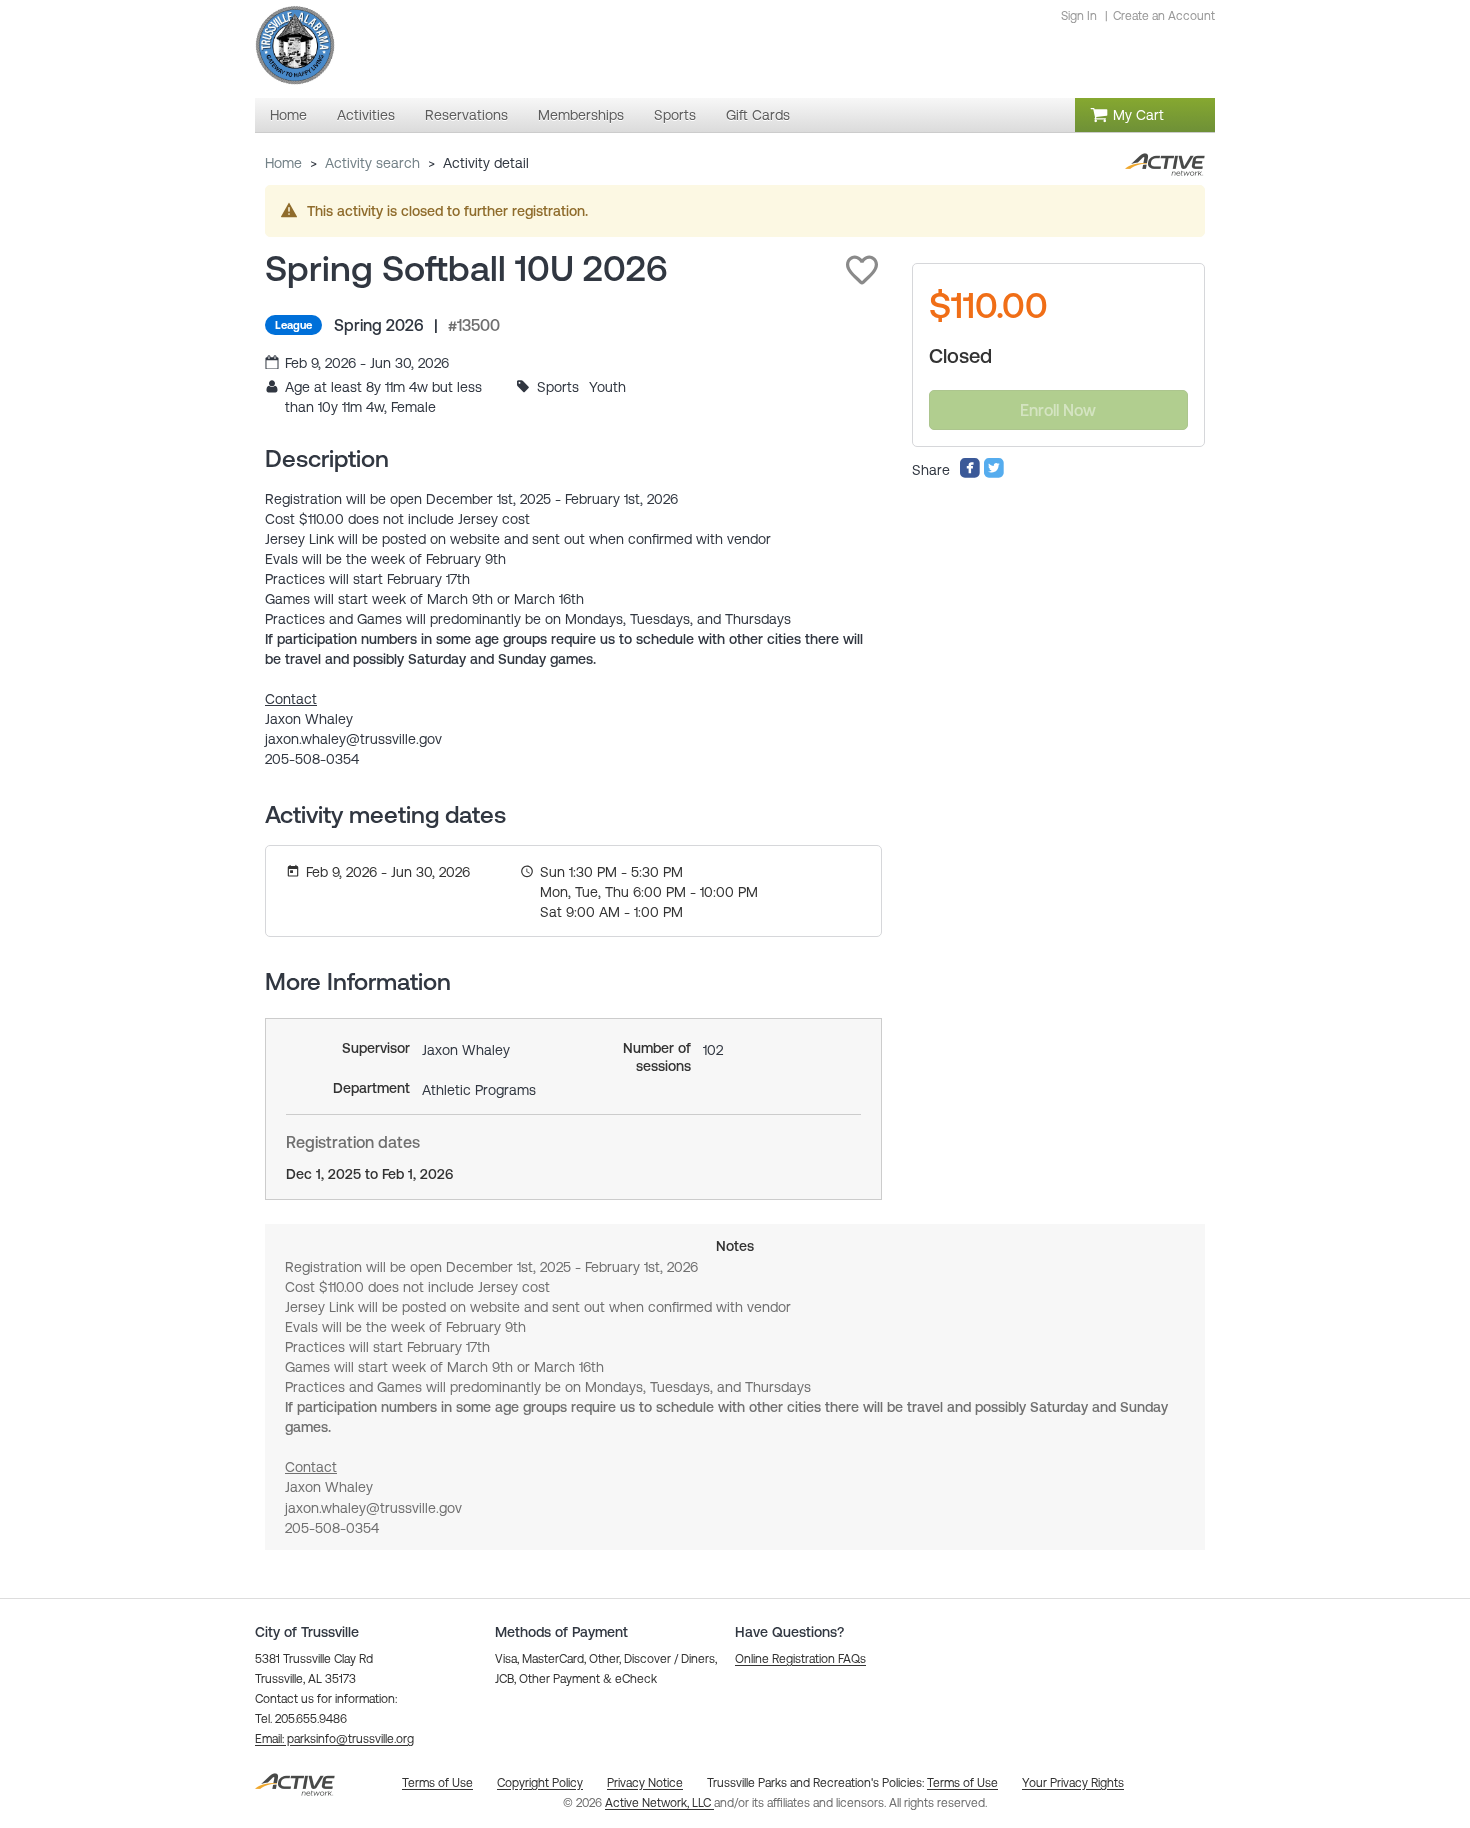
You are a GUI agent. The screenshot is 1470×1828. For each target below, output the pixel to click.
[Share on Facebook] (970, 474)
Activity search (372, 163)
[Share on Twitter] (994, 474)
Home (283, 163)
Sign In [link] (1079, 16)
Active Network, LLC (659, 1803)
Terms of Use (962, 1783)
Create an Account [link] (1164, 16)
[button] (862, 270)
